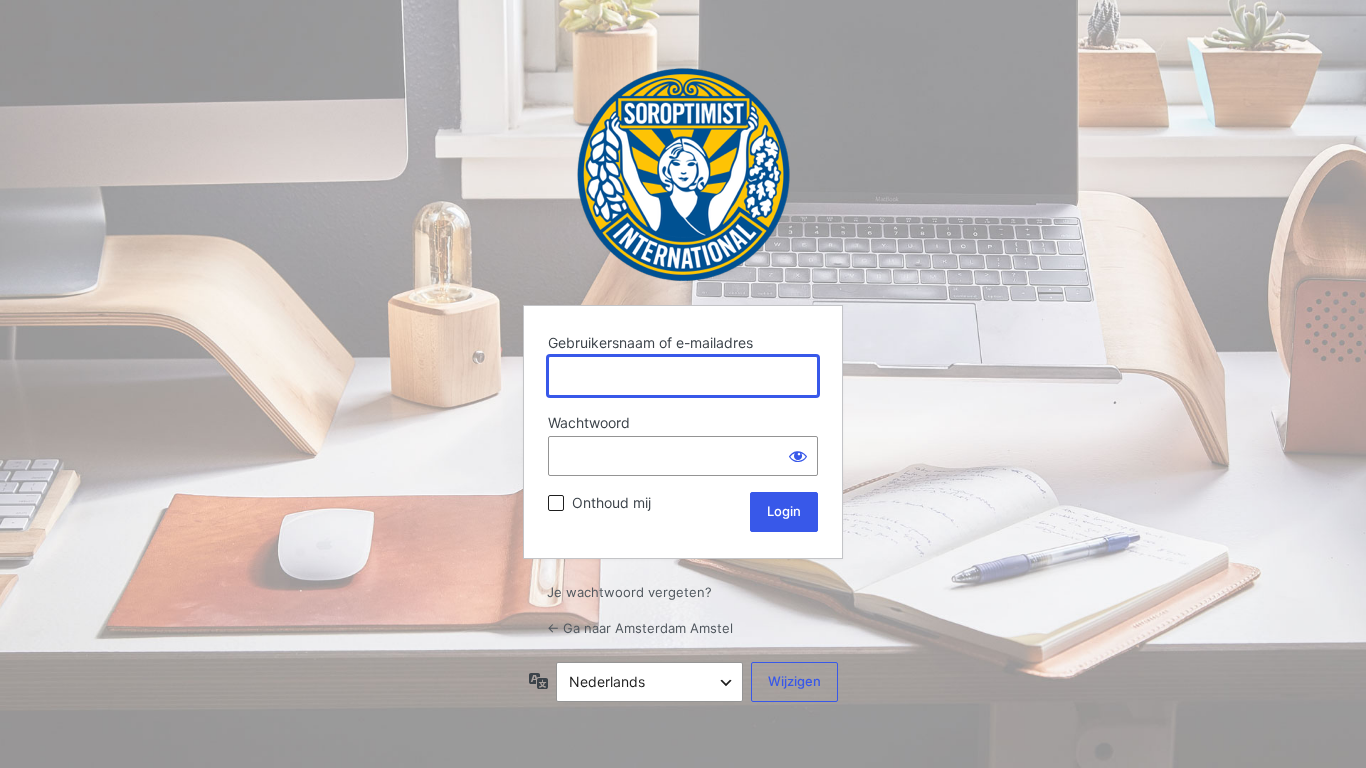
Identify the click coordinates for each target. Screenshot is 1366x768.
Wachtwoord (589, 422)
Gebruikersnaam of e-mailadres (650, 342)
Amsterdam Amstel (683, 174)
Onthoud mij (611, 502)
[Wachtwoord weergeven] (798, 456)
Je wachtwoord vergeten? (629, 592)
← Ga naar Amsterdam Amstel (640, 628)
